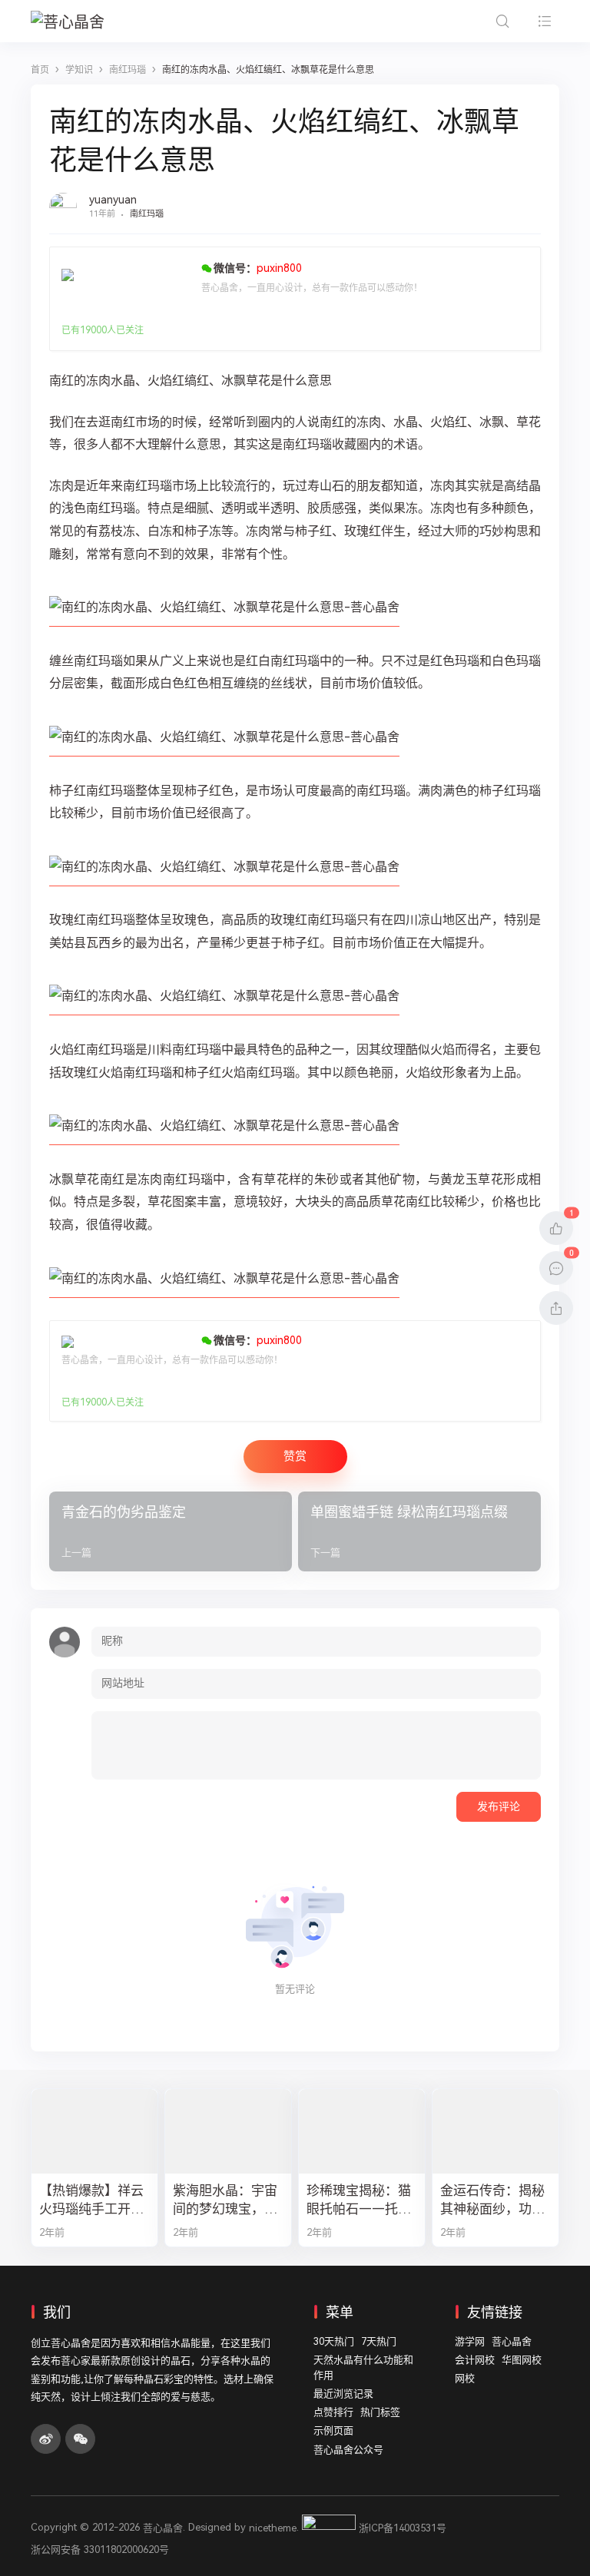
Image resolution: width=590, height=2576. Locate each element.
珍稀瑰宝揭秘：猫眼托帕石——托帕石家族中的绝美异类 (359, 2201)
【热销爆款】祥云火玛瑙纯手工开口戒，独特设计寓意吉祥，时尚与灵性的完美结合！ (91, 2201)
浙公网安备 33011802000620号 (100, 2550)
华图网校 (522, 2360)
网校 (465, 2378)
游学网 (470, 2341)
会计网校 (475, 2360)
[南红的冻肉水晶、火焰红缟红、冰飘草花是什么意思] (224, 619)
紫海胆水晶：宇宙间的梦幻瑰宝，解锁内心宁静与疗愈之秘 (225, 2201)
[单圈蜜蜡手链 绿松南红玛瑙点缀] (419, 1531)
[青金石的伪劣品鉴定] (171, 1531)
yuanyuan (113, 200)
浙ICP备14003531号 (403, 2528)
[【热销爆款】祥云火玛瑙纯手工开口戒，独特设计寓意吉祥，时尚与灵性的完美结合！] (94, 2131)
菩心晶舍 (512, 2341)
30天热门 (334, 2341)
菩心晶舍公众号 (348, 2450)
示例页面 (333, 2430)
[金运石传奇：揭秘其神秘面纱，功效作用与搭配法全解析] (496, 2131)
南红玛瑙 (147, 214)
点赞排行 (333, 2412)
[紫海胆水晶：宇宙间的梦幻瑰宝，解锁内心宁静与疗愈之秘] (228, 2131)
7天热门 (379, 2341)
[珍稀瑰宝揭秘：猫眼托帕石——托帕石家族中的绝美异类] (362, 2131)
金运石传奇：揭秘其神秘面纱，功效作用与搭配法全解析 (492, 2201)
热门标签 (380, 2412)
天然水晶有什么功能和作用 (363, 2367)
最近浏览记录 (343, 2394)
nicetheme (273, 2528)
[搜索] (502, 21)
